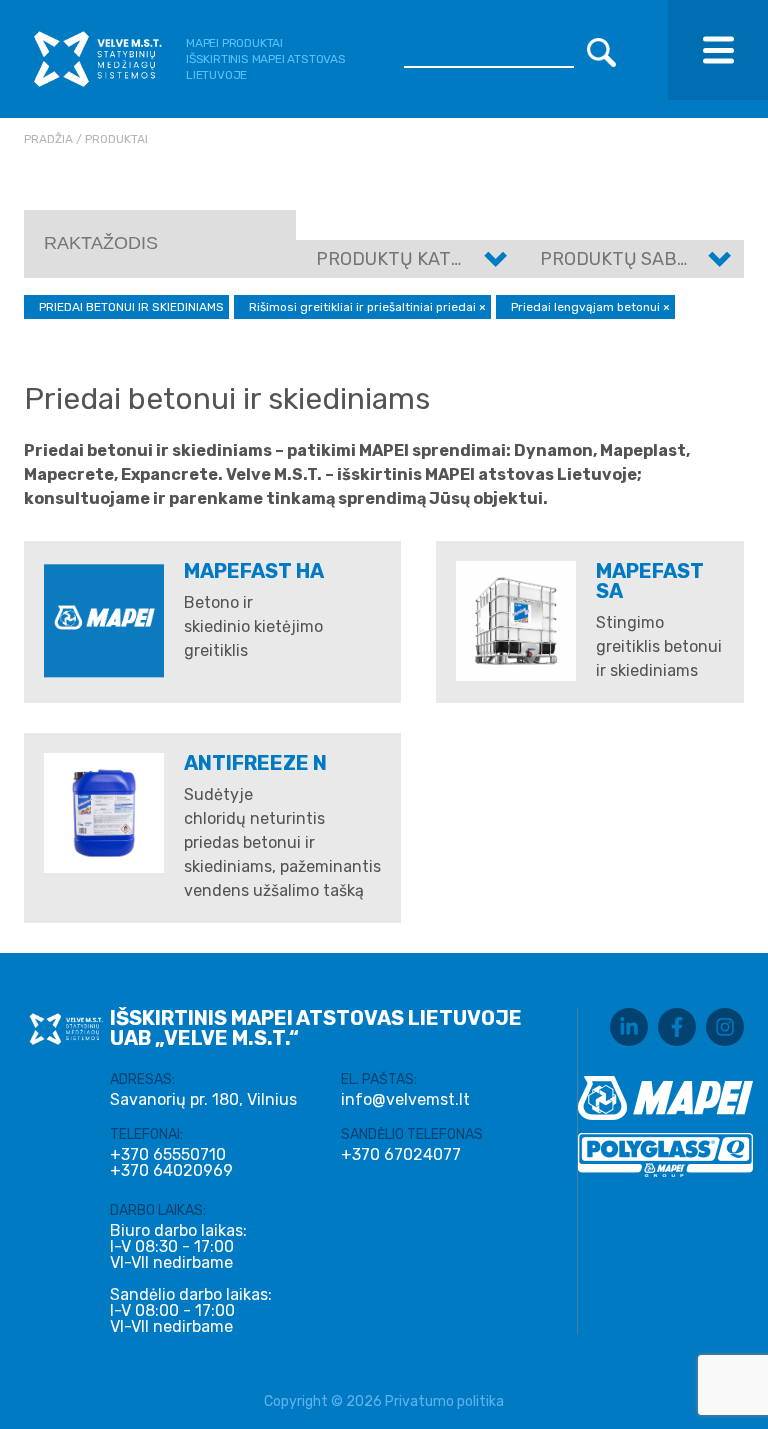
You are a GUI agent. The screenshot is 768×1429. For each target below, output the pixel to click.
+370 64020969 (171, 1171)
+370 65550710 (168, 1155)
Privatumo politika (444, 1401)
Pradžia (48, 139)
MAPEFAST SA (650, 581)
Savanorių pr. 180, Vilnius (203, 1099)
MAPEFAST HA (254, 571)
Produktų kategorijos (426, 259)
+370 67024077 (401, 1155)
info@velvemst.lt (405, 1099)
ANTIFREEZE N (255, 763)
